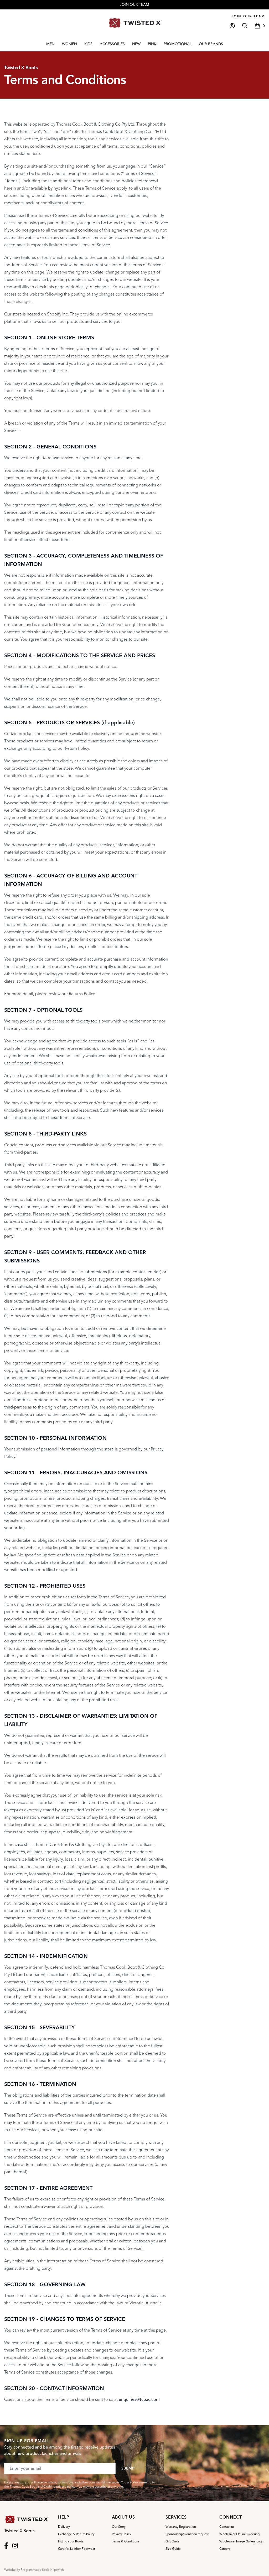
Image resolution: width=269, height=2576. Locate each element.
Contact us (227, 2527)
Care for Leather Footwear (77, 2549)
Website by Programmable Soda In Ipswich (34, 2570)
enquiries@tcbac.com (139, 2400)
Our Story (119, 2527)
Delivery (64, 2527)
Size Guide (173, 2549)
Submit (128, 2468)
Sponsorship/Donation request (187, 2534)
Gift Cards (172, 2541)
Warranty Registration (181, 2527)
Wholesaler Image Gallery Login (242, 2541)
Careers (225, 2549)
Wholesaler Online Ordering (239, 2534)
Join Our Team (248, 16)
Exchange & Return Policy (76, 2534)
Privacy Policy (121, 2534)
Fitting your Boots (71, 2541)
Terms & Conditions (126, 2541)
